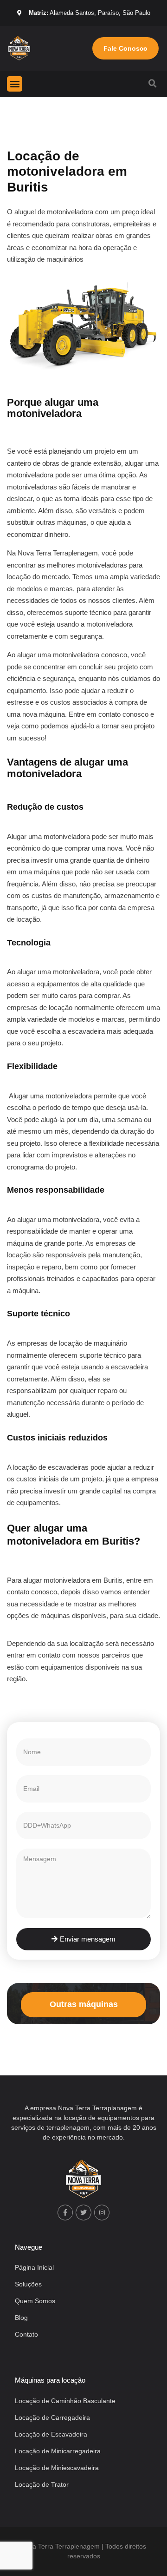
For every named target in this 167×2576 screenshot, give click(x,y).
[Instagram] (102, 2213)
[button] (15, 84)
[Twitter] (83, 2213)
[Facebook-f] (65, 2213)
